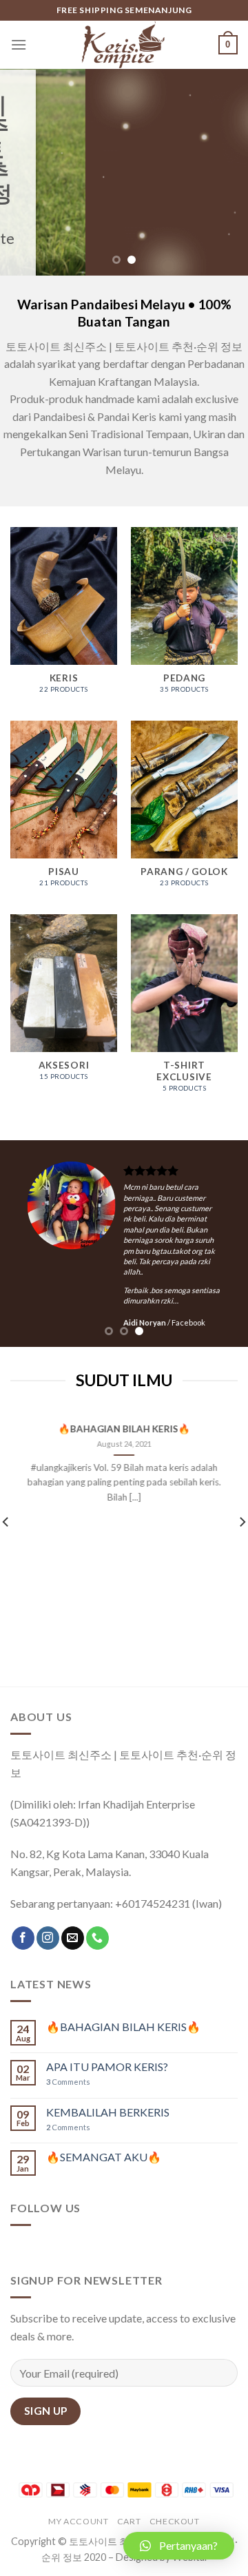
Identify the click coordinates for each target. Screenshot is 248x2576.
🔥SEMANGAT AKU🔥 (104, 2157)
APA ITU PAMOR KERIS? (107, 2067)
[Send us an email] (73, 1938)
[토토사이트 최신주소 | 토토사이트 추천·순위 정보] (124, 45)
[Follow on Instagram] (48, 1938)
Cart (129, 2521)
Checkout (175, 2521)
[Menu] (19, 44)
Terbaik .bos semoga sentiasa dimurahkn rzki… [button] (147, 1295)
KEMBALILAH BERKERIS (108, 2112)
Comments (68, 2082)
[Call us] (97, 1938)
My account (78, 2521)
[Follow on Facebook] (23, 1938)
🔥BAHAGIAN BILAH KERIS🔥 (124, 1430)
